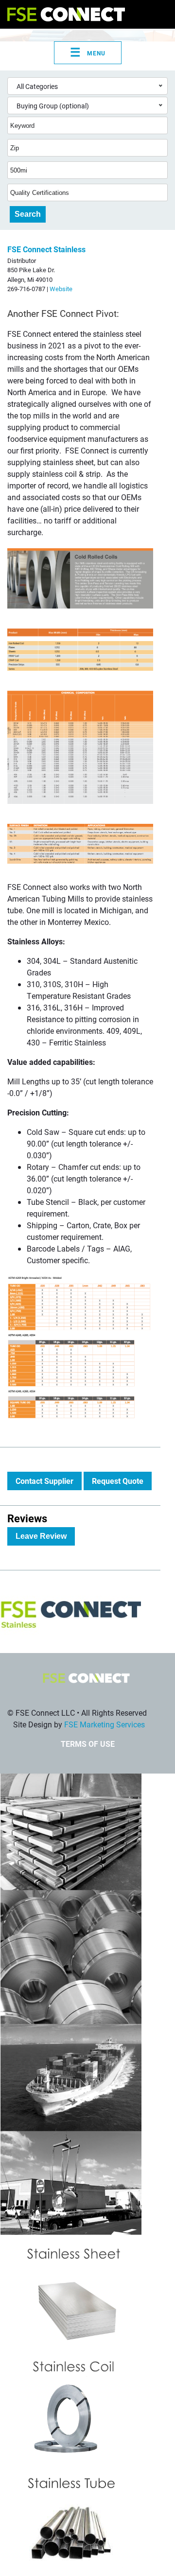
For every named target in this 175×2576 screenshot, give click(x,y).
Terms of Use (88, 1744)
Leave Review (41, 1536)
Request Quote (118, 1481)
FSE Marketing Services (105, 1724)
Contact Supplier (44, 1481)
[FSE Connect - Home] (66, 14)
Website (61, 288)
